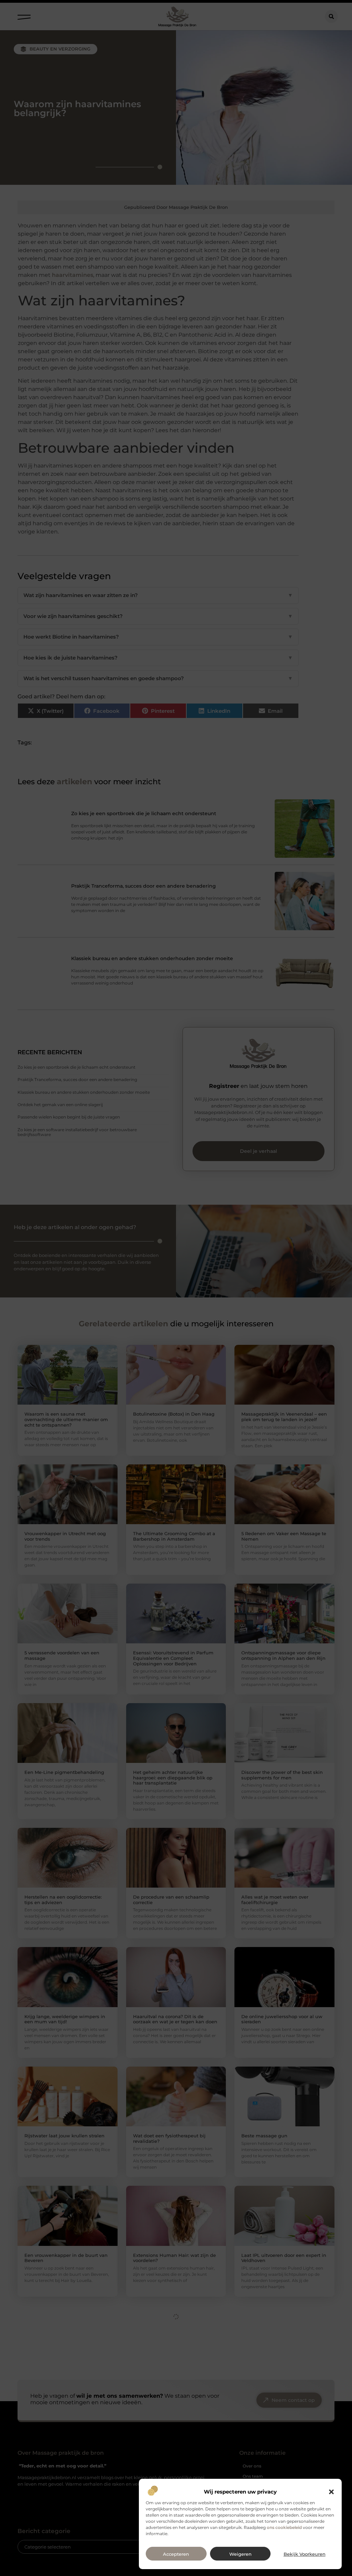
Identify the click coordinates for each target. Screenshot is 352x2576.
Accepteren (176, 2554)
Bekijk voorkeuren (305, 2554)
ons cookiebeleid (284, 2527)
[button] (331, 2492)
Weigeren (240, 2554)
